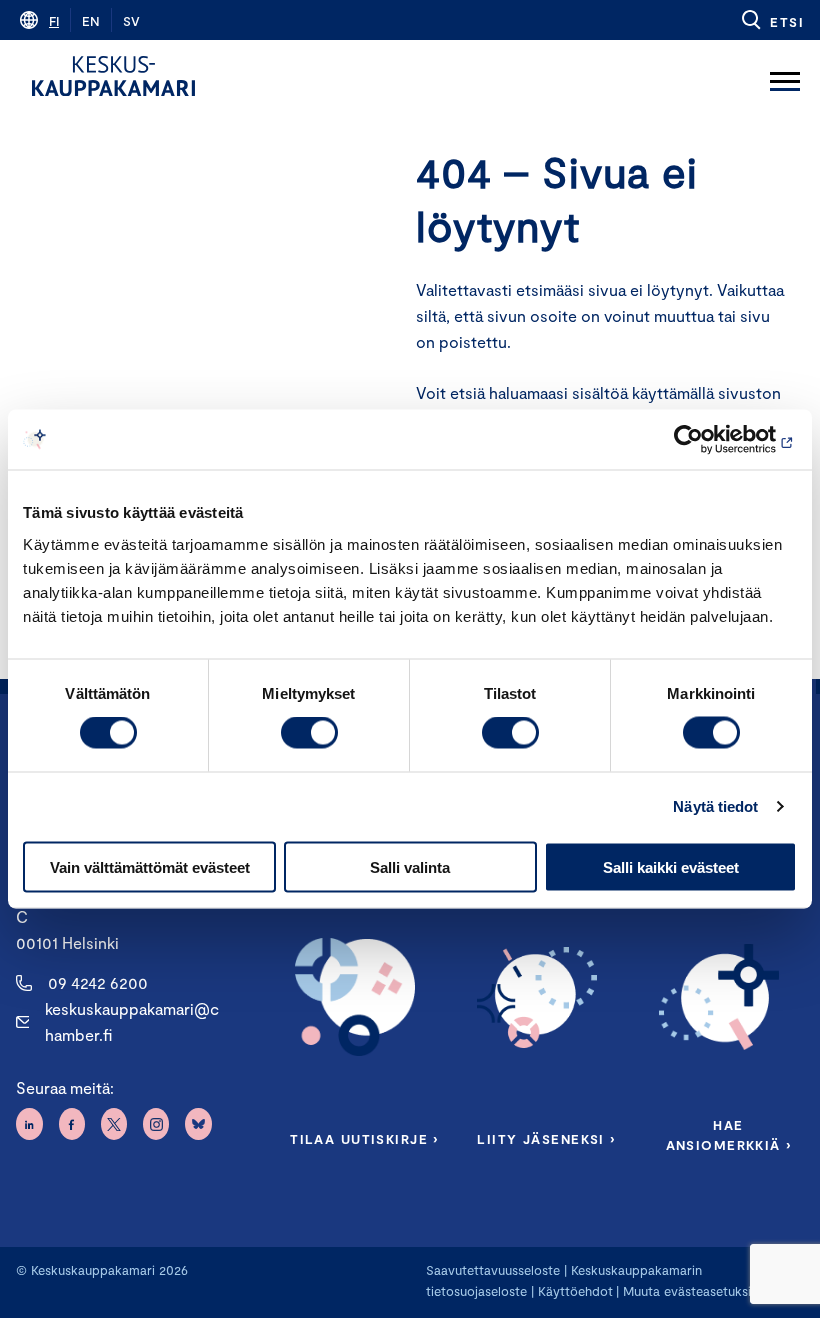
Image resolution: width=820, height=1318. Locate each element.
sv (131, 21)
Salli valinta (410, 866)
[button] (771, 20)
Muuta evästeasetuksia (690, 1291)
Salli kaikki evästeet (671, 866)
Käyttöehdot (575, 1291)
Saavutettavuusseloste (493, 1270)
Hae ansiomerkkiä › (729, 1135)
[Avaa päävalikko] (785, 76)
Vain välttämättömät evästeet (150, 866)
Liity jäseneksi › (546, 1139)
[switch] (309, 733)
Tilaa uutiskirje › (364, 1139)
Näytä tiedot (715, 806)
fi (54, 21)
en (91, 21)
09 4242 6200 (98, 982)
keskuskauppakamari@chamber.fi (132, 1021)
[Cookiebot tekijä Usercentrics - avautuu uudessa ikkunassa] (709, 440)
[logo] (113, 76)
